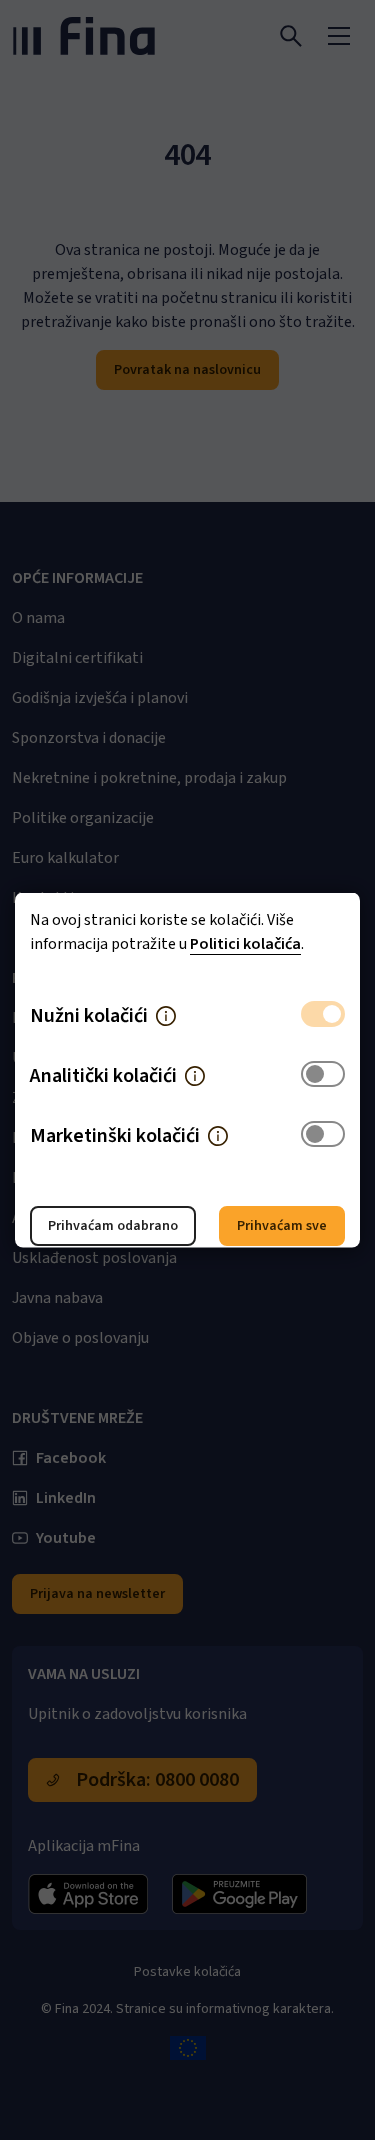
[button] (166, 1016)
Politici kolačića (245, 944)
